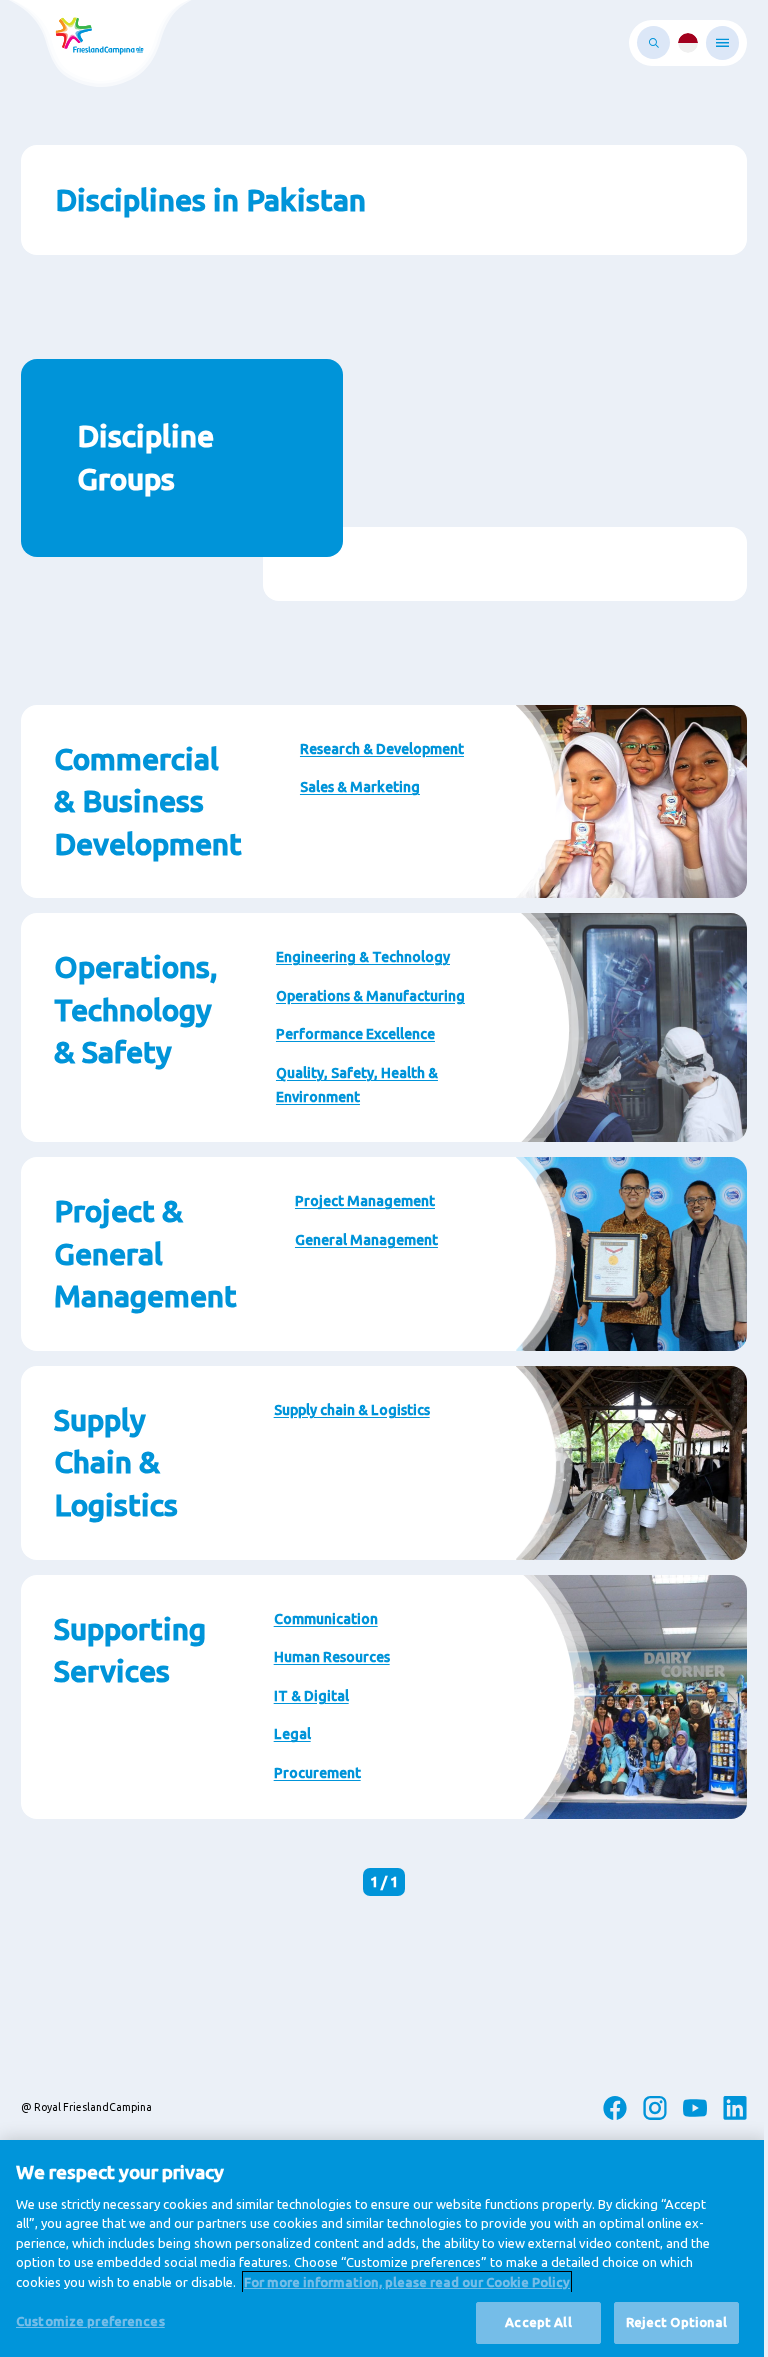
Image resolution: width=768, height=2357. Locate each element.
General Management (366, 1240)
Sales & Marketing (360, 787)
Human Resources (332, 1657)
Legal (292, 1734)
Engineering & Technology (363, 957)
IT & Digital (311, 1696)
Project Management (365, 1201)
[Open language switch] (688, 43)
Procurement (317, 1773)
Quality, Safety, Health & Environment (357, 1085)
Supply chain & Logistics (352, 1410)
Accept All (538, 2322)
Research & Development (382, 749)
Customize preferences (90, 2321)
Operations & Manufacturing (370, 996)
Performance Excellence (355, 1034)
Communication (326, 1619)
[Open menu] (722, 43)
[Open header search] (653, 42)
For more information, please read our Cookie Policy (407, 2282)
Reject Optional (677, 2322)
